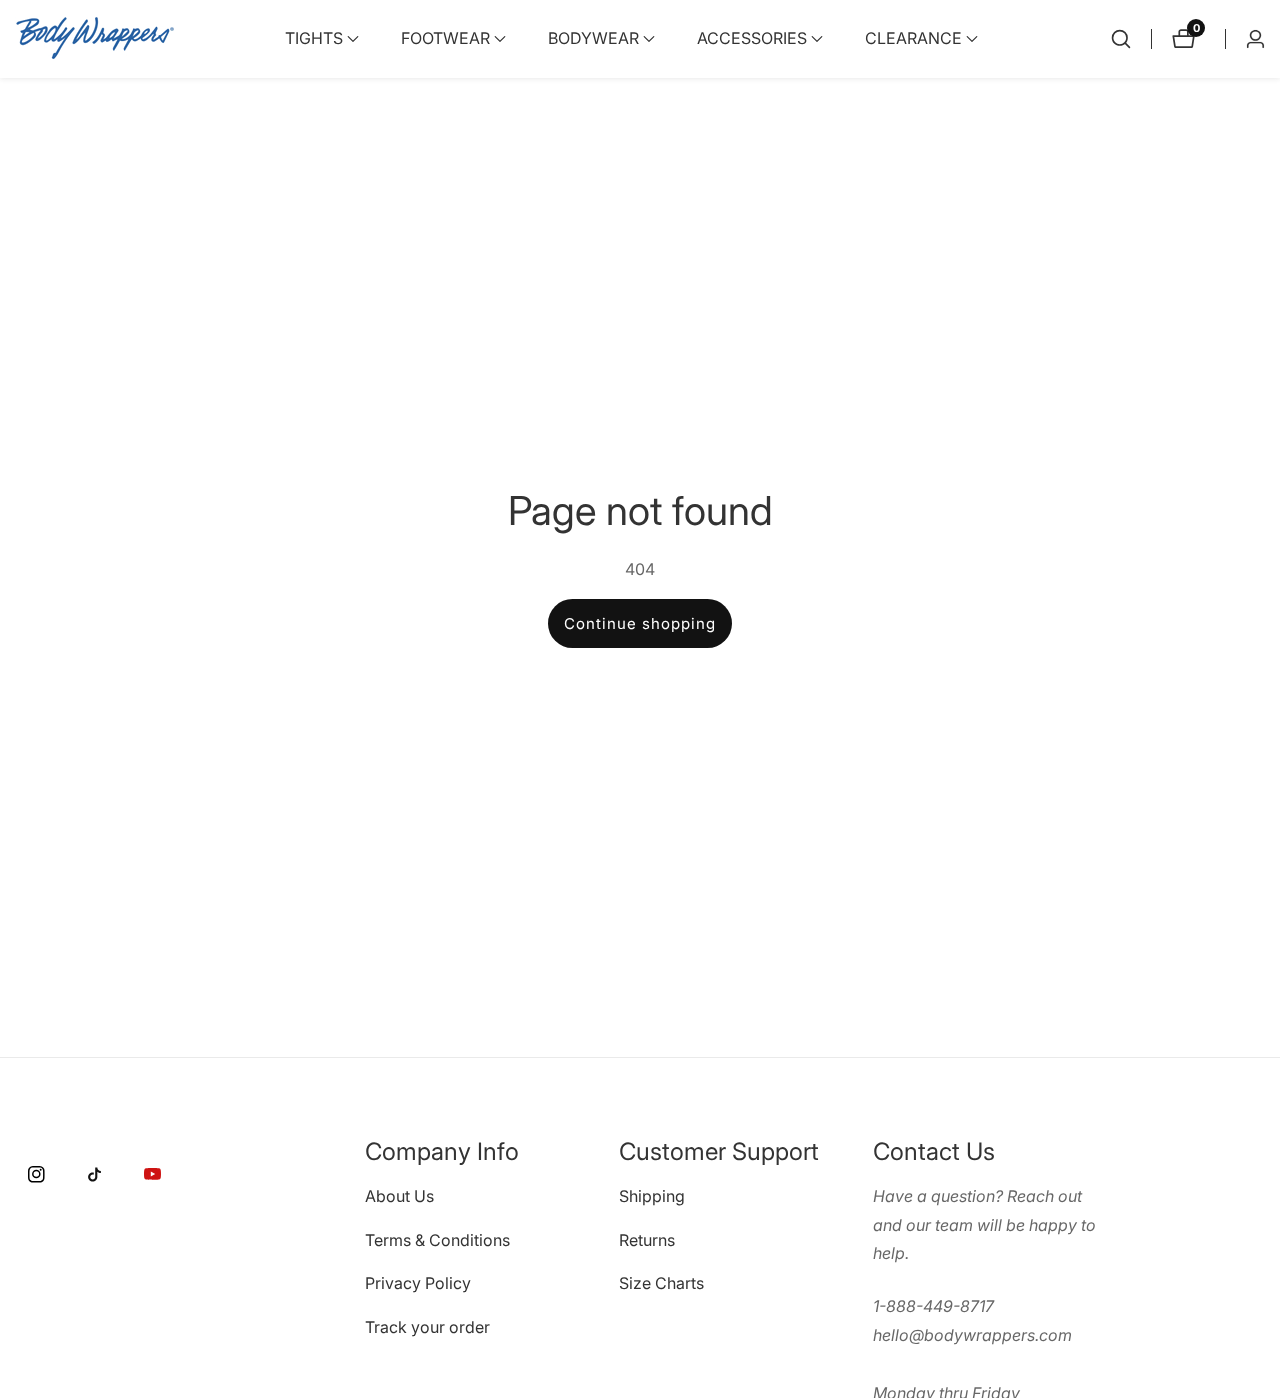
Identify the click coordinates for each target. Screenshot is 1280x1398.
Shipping (652, 1195)
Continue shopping (640, 623)
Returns (647, 1239)
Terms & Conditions (437, 1239)
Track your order (427, 1327)
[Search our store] (1121, 39)
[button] (314, 39)
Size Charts (661, 1283)
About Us (399, 1195)
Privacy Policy (418, 1283)
